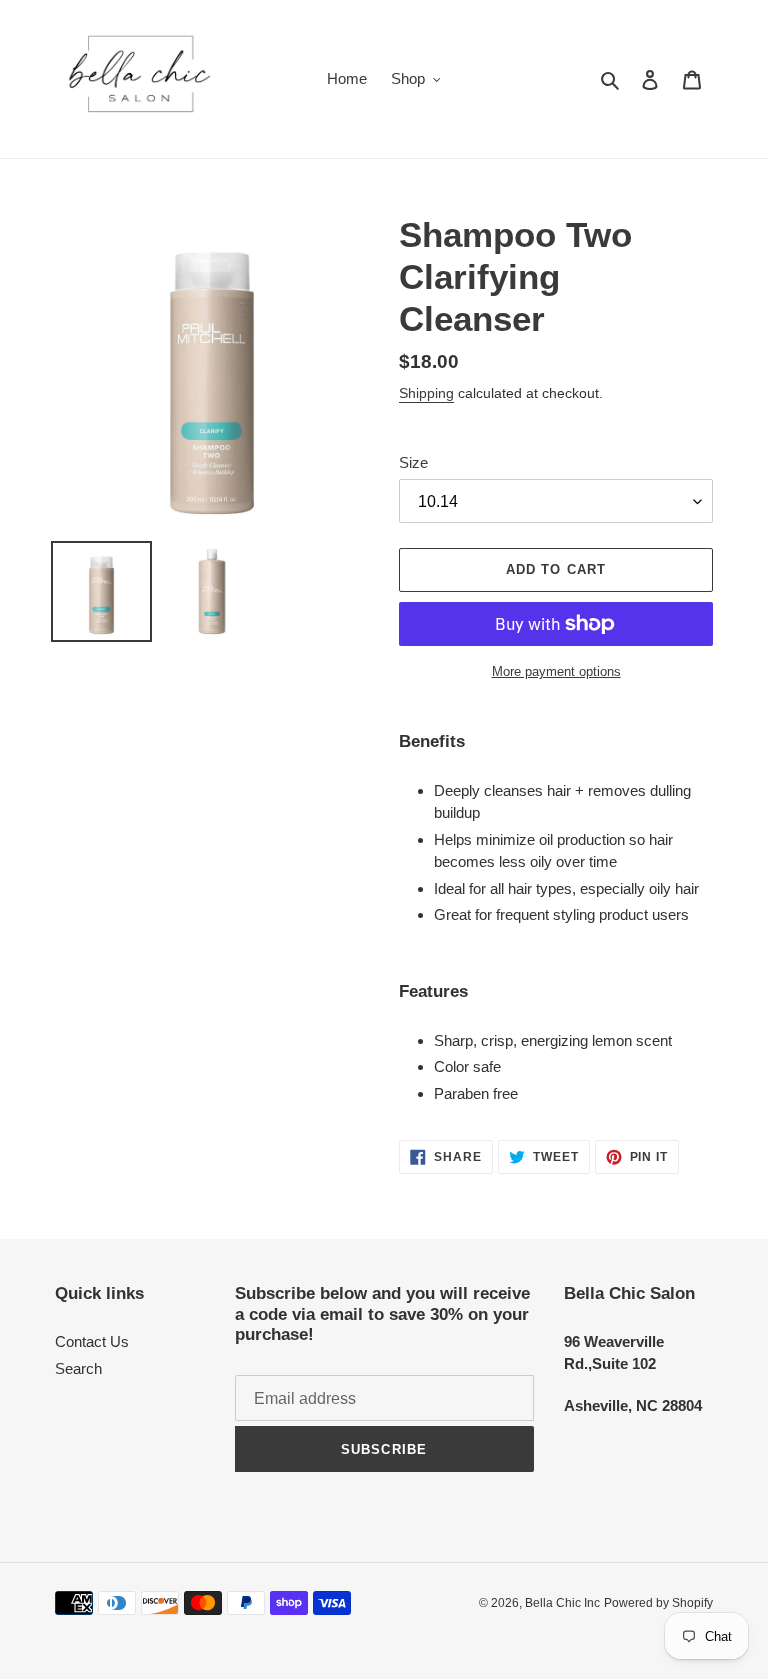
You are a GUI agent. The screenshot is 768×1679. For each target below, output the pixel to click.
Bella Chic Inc (562, 1603)
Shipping (426, 393)
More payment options (556, 671)
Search (78, 1368)
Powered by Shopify (658, 1603)
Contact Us (92, 1341)
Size (413, 462)
